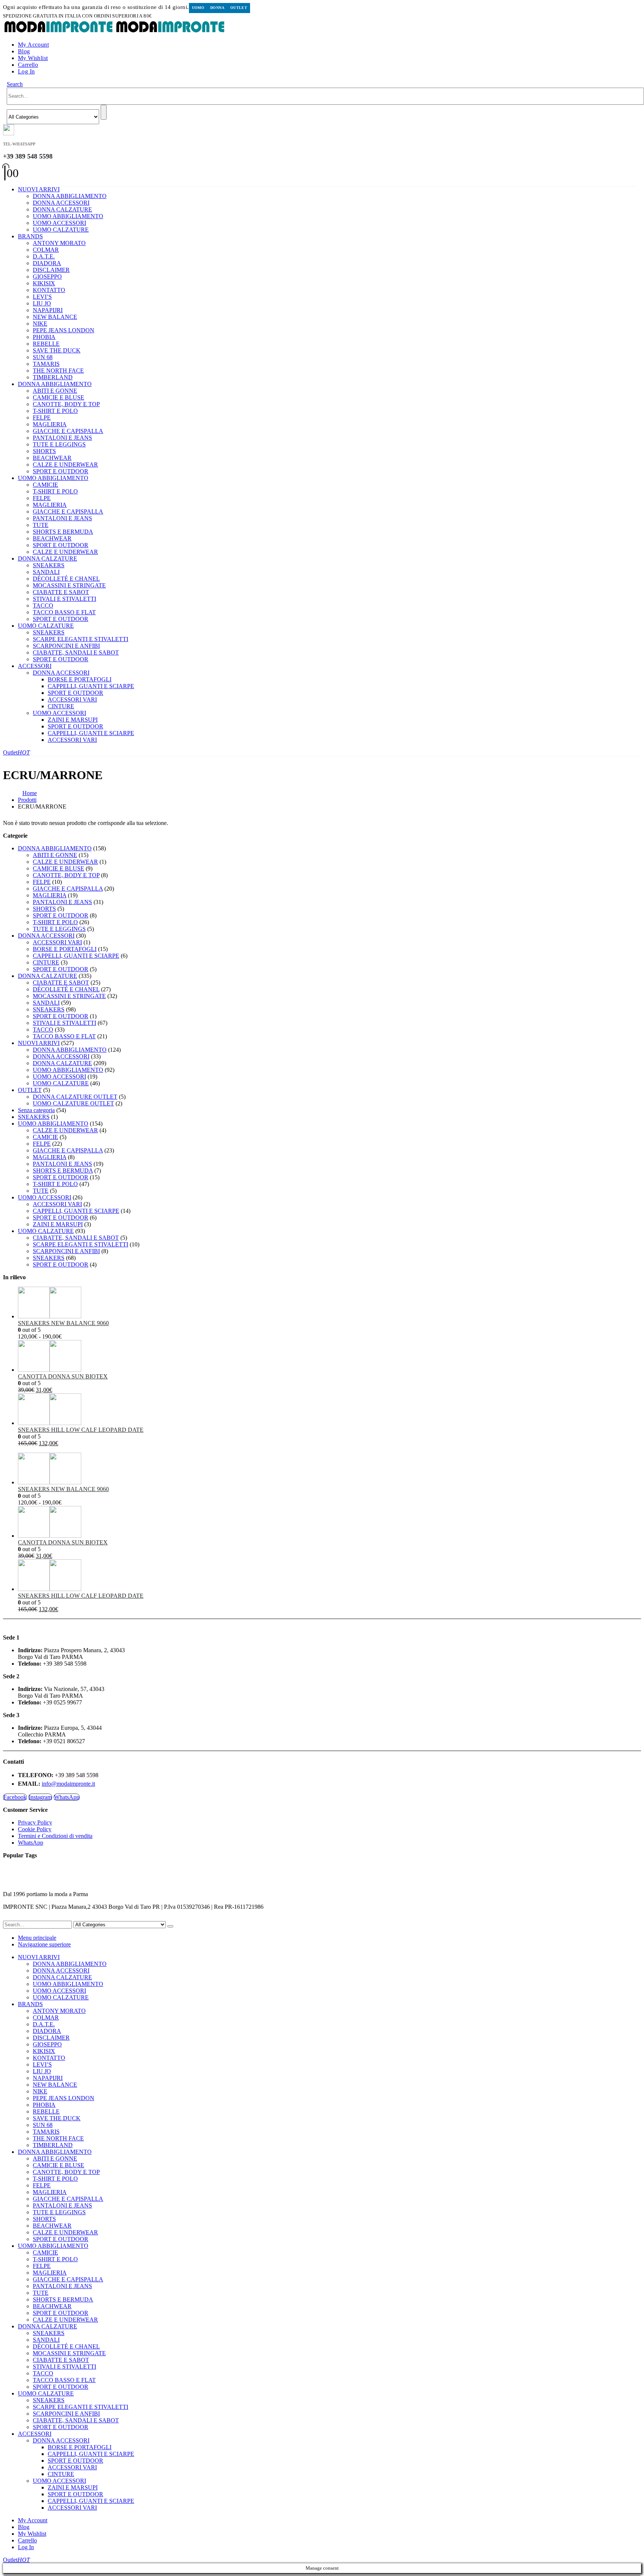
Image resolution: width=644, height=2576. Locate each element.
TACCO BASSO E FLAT (64, 612)
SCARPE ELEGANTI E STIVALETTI (80, 639)
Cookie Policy (35, 1829)
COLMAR (46, 250)
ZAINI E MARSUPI (73, 720)
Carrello (28, 65)
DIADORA (47, 263)
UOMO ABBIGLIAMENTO (68, 216)
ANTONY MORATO (59, 243)
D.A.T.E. (44, 256)
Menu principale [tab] (37, 1938)
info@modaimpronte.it (68, 1784)
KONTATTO (49, 290)
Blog (24, 51)
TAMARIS (46, 364)
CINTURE (61, 706)
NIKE (40, 324)
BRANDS (30, 236)
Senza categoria (36, 1110)
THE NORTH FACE (58, 371)
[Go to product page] (329, 1303)
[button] (15, 84)
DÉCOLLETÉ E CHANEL (66, 579)
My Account (33, 45)
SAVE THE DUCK (57, 350)
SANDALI (46, 572)
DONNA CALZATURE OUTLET (75, 1097)
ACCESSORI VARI (72, 699)
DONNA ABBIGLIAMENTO (70, 196)
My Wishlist (33, 58)
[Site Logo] (115, 32)
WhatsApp (67, 1797)
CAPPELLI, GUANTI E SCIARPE (91, 686)
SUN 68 (43, 357)
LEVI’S (42, 297)
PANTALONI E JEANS (62, 438)
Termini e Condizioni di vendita (55, 1836)
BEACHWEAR (52, 458)
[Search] (104, 112)
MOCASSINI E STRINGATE (69, 585)
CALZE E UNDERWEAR (65, 465)
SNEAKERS (49, 565)
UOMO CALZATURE (61, 230)
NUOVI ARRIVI (39, 189)
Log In (26, 71)
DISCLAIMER (51, 270)
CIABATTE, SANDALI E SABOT (76, 652)
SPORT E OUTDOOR (61, 471)
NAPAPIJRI (48, 310)
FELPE (42, 418)
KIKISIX (44, 283)
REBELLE (46, 344)
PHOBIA (44, 337)
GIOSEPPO (47, 277)
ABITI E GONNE (55, 391)
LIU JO (42, 303)
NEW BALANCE (55, 317)
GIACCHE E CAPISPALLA (68, 431)
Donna (217, 8)
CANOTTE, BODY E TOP (66, 404)
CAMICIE (45, 485)
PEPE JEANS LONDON (64, 330)
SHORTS (44, 451)
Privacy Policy (35, 1822)
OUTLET (30, 1090)
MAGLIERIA (50, 424)
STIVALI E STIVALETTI (64, 599)
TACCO (43, 605)
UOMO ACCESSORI (59, 223)
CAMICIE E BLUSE (59, 397)
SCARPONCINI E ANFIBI (66, 646)
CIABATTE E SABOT (61, 592)
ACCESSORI (35, 666)
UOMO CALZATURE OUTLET (73, 1103)
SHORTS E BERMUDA (63, 532)
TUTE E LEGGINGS (59, 444)
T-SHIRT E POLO (55, 411)
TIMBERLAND (53, 377)
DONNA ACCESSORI (61, 203)
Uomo (198, 8)
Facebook (15, 1797)
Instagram (40, 1797)
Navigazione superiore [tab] (44, 1944)
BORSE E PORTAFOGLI (80, 679)
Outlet (239, 8)
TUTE (41, 525)
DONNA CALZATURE (62, 209)
